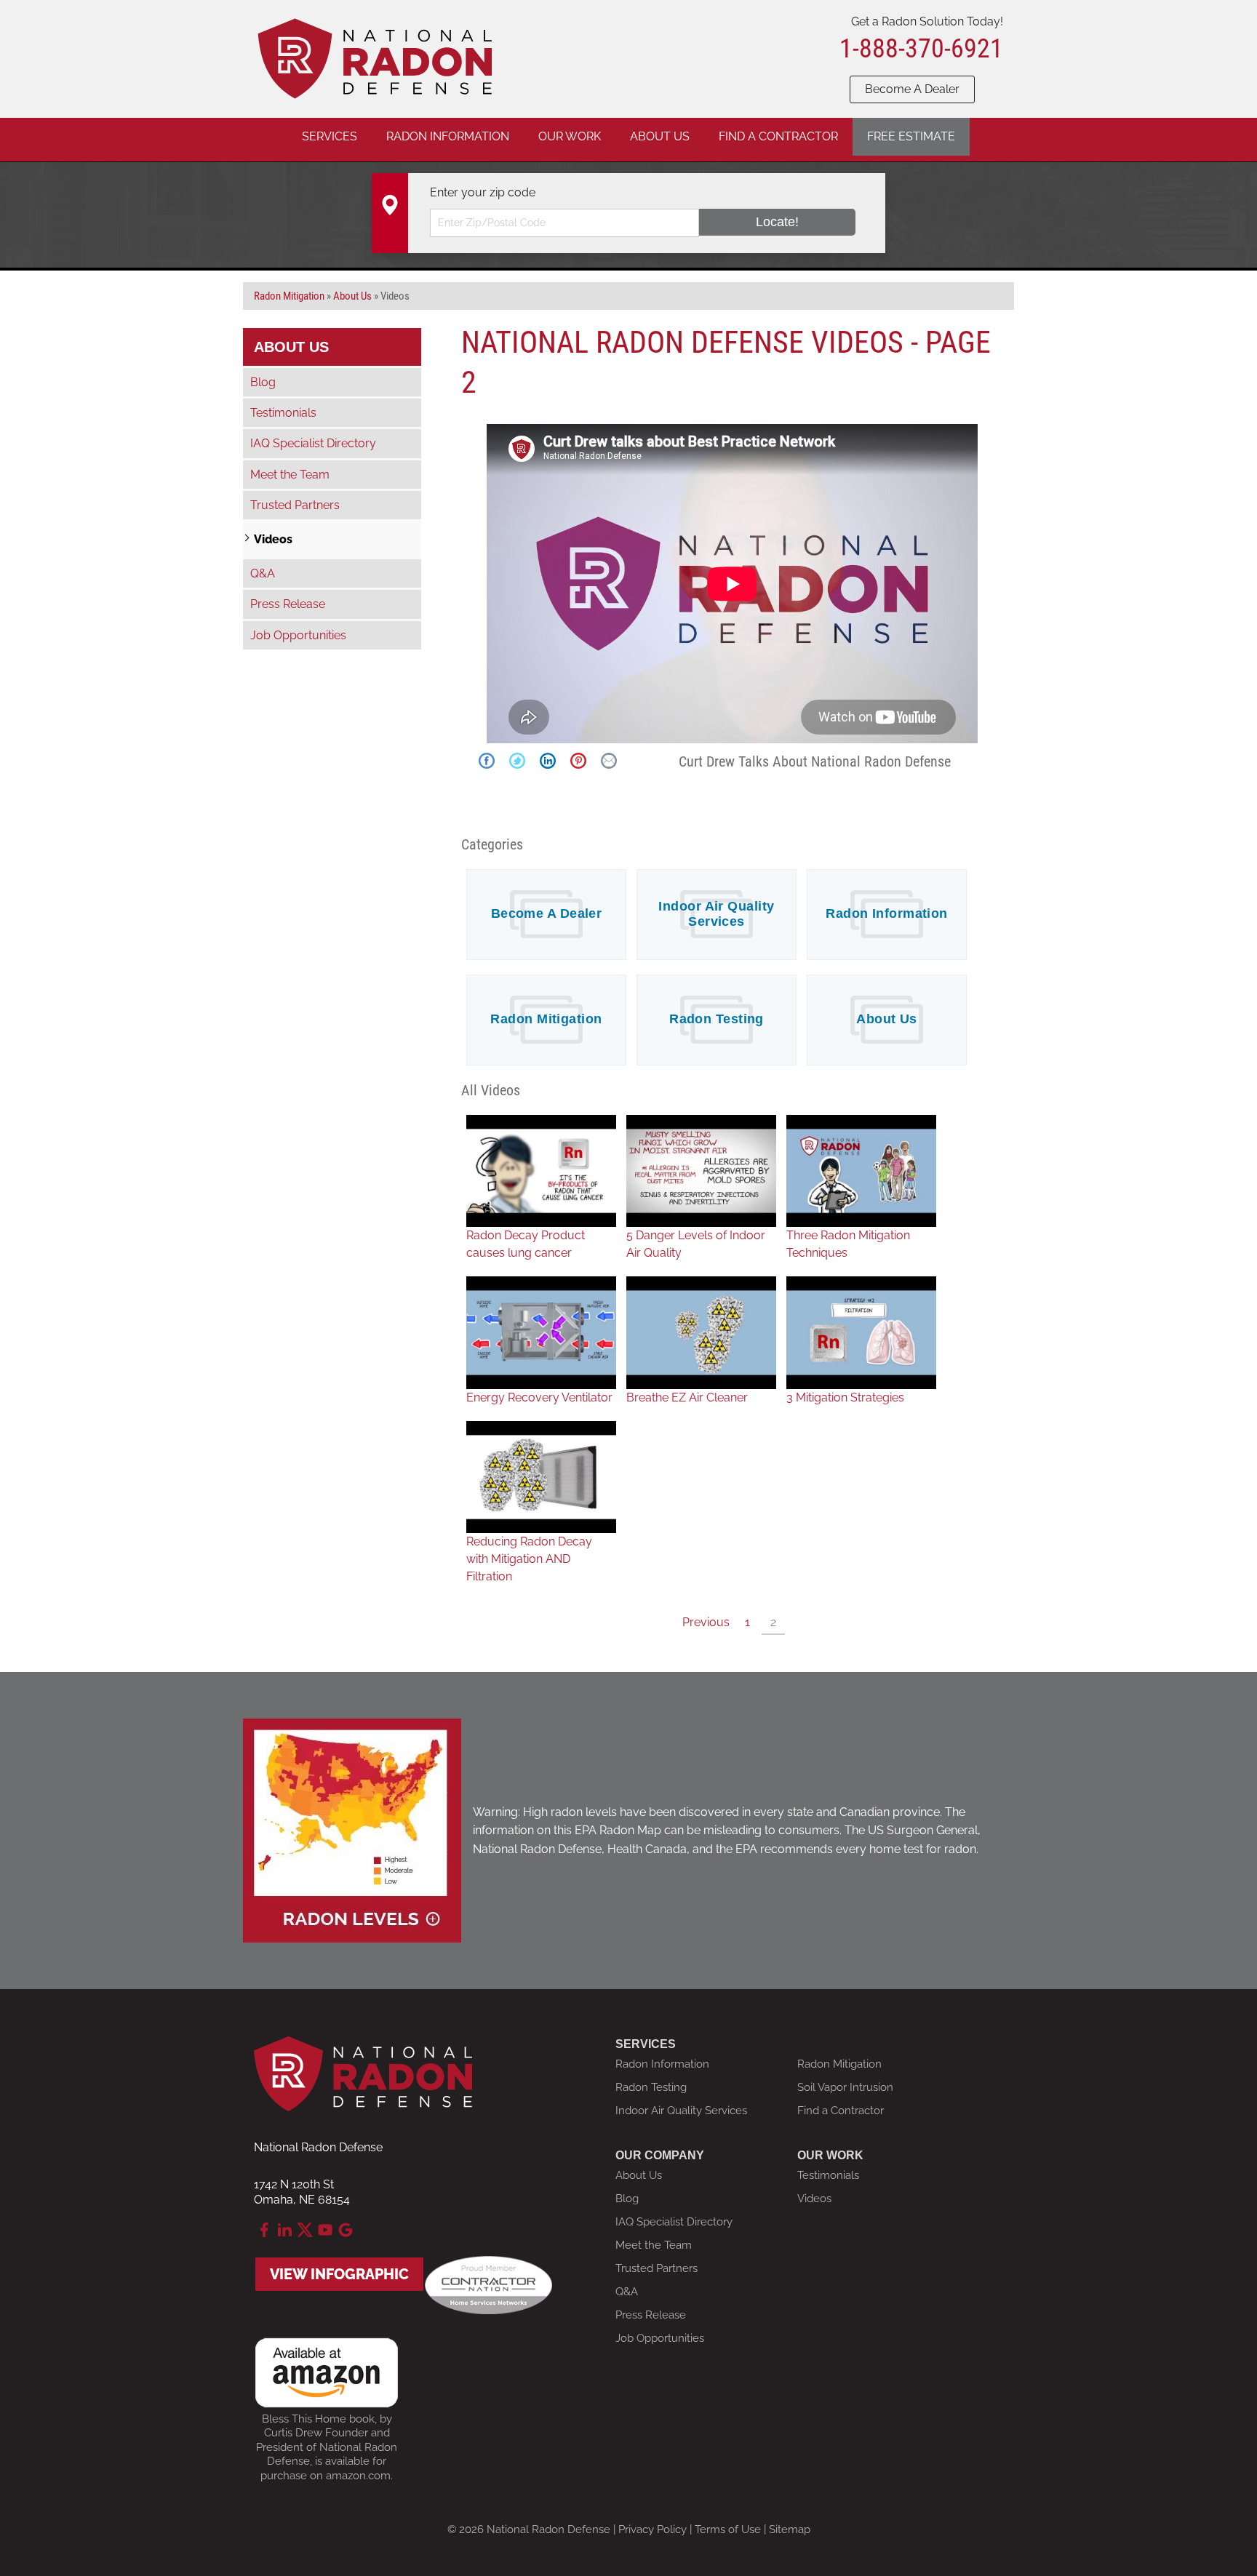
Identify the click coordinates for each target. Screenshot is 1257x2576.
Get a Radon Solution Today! (927, 21)
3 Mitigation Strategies (845, 1397)
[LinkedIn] (284, 2230)
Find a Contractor (841, 2111)
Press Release (288, 604)
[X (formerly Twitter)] (305, 2230)
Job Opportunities (298, 635)
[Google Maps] (346, 2230)
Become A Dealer (912, 89)
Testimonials (283, 413)
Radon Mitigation (546, 1019)
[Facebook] (264, 2230)
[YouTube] (325, 2230)
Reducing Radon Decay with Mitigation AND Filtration (529, 1559)
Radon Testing (717, 1019)
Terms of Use (728, 2529)
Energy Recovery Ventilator (539, 1397)
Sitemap (790, 2529)
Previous (706, 1622)
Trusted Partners (295, 505)
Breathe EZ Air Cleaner (687, 1397)
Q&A (263, 573)
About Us (887, 1019)
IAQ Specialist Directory (313, 443)
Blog (263, 382)
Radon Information (887, 913)
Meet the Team (290, 475)
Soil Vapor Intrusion (845, 2087)
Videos (273, 539)
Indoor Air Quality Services (716, 914)
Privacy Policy (653, 2529)
